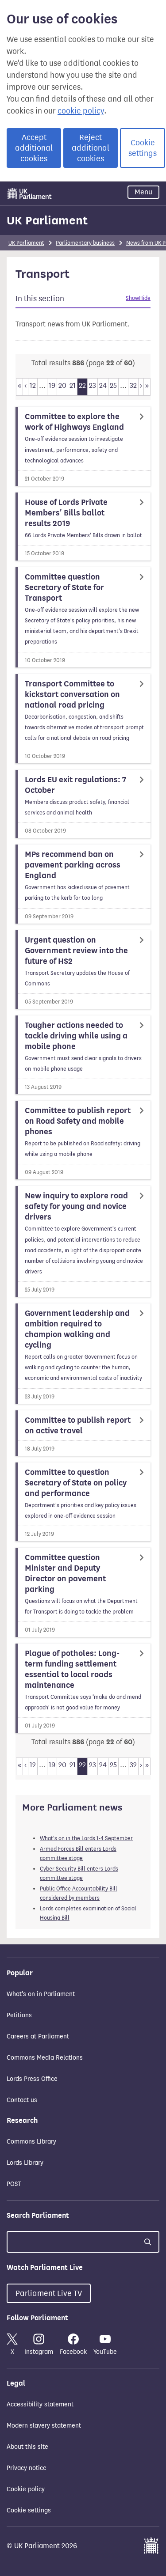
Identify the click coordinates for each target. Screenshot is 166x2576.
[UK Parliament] (30, 193)
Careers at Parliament (38, 2036)
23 (93, 385)
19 (52, 385)
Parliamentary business (85, 243)
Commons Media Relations (45, 2058)
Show (132, 298)
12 (33, 385)
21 (73, 385)
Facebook (73, 2352)
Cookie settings (143, 148)
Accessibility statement (40, 2404)
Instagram (39, 2352)
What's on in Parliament (41, 1994)
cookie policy (81, 111)
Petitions (19, 2015)
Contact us (22, 2100)
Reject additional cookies (91, 148)
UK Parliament (47, 220)
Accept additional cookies (34, 148)
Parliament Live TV (49, 2293)
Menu (143, 192)
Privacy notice (27, 2468)
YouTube (105, 2352)
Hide (145, 298)
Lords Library (25, 2163)
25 (113, 385)
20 (62, 385)
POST (14, 2184)
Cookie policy (26, 2489)
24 (103, 385)
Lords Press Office (32, 2079)
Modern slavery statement (44, 2426)
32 (133, 385)
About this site (27, 2447)
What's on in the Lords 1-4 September (86, 1838)
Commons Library (31, 2142)
